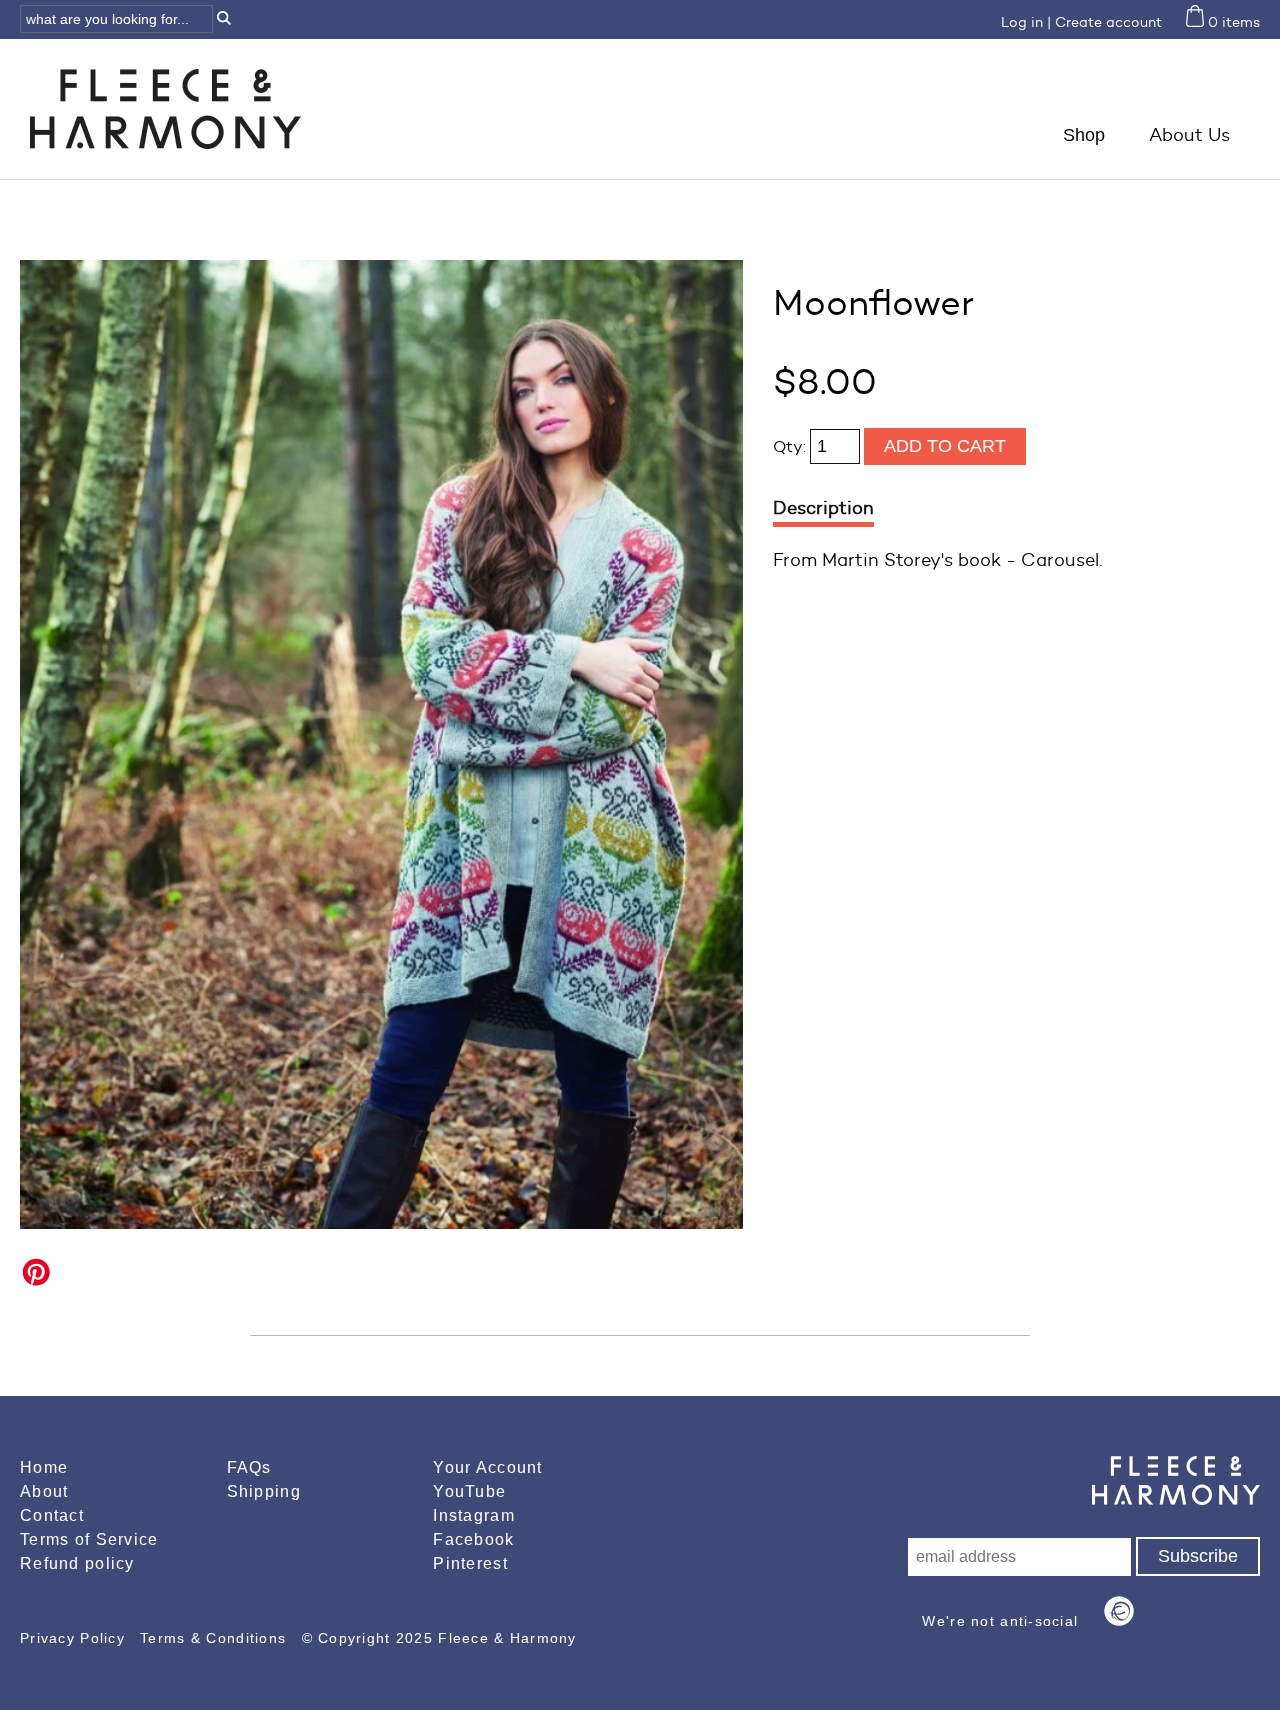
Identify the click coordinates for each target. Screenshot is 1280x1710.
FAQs (249, 1467)
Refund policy (77, 1563)
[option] (381, 744)
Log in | (1026, 22)
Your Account (487, 1467)
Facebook (473, 1539)
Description (823, 508)
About (44, 1491)
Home (44, 1467)
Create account (1108, 22)
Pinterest (470, 1563)
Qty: (791, 446)
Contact (52, 1515)
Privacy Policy (75, 1638)
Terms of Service (89, 1539)
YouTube (469, 1491)
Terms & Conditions (215, 1638)
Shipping (264, 1491)
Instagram (474, 1515)
